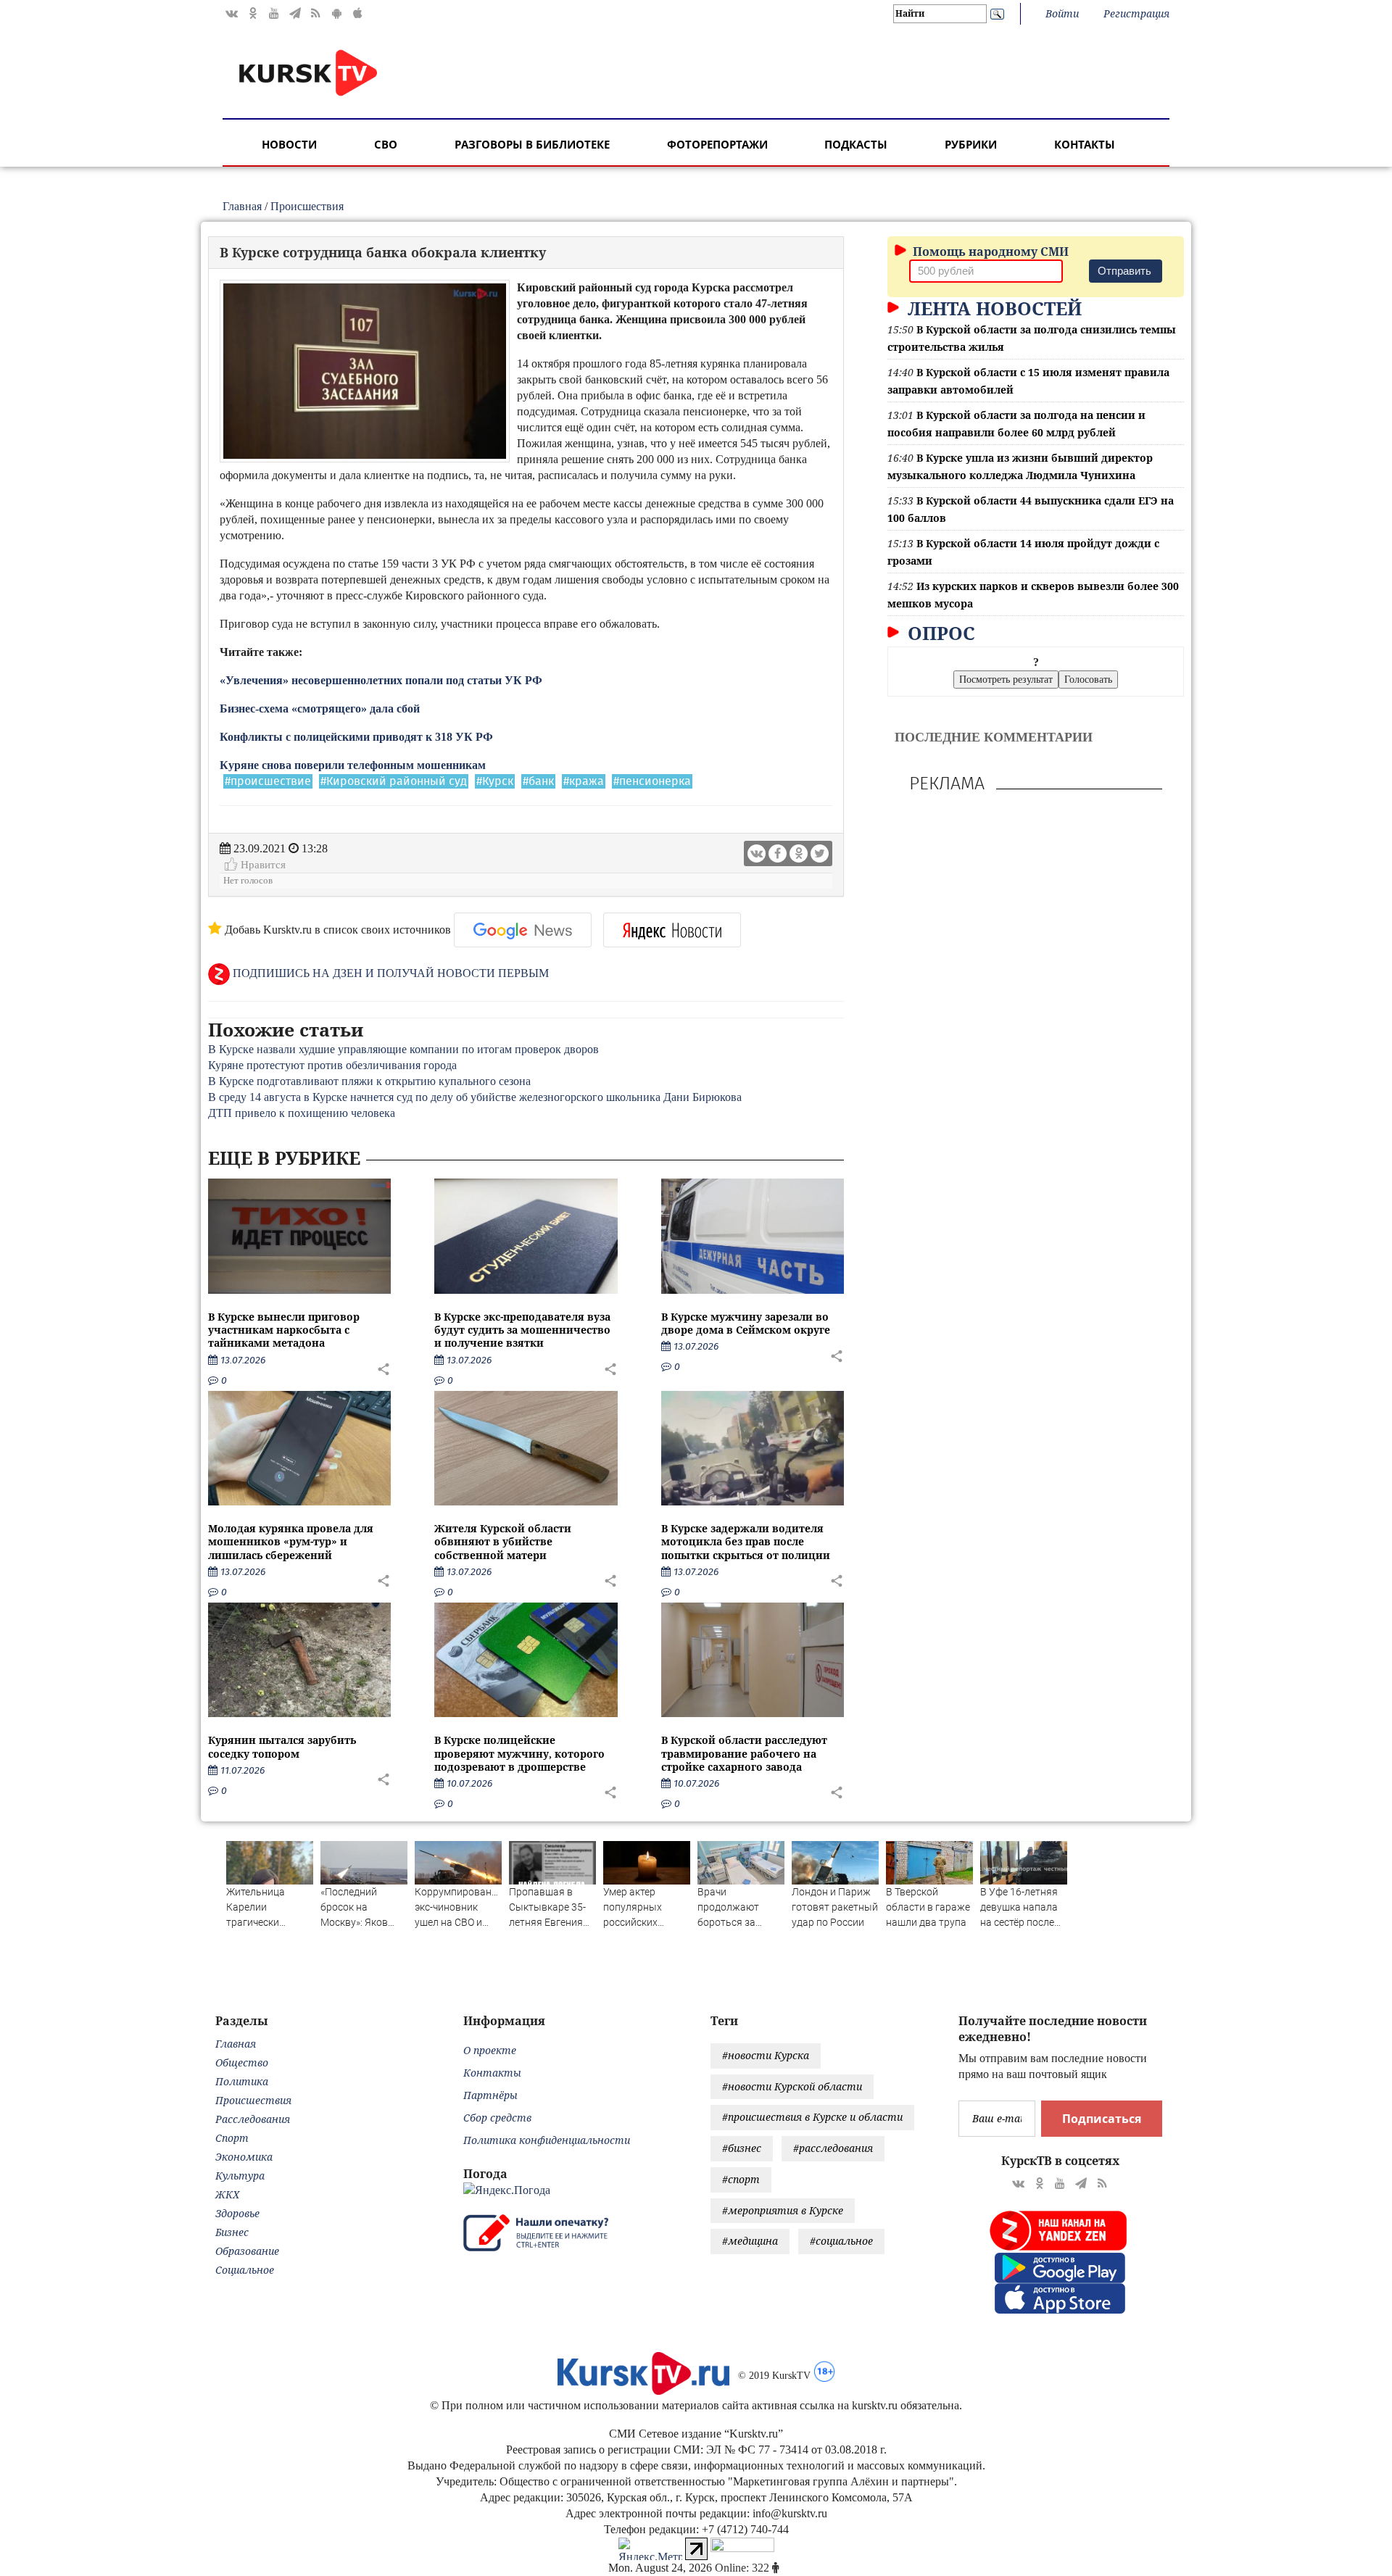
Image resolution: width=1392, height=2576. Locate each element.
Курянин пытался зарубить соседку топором (282, 1746)
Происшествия (307, 206)
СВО (386, 144)
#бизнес (742, 2148)
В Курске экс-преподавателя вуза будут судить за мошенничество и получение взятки (522, 1330)
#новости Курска (766, 2055)
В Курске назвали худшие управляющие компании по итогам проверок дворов (403, 1049)
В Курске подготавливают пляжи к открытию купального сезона (369, 1081)
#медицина (750, 2241)
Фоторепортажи (717, 144)
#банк (538, 781)
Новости (289, 144)
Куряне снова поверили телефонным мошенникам (353, 765)
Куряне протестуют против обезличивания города (332, 1065)
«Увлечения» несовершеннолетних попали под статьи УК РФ (381, 680)
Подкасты (856, 144)
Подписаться (1102, 2119)
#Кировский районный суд (394, 781)
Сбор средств (497, 2118)
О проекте (490, 2050)
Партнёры (490, 2095)
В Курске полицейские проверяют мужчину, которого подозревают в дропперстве (519, 1753)
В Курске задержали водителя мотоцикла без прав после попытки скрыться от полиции (746, 1541)
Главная (242, 206)
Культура (240, 2176)
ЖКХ (227, 2194)
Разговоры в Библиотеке (532, 144)
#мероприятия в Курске (783, 2210)
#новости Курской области (792, 2086)
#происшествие (268, 781)
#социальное (841, 2241)
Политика (242, 2081)
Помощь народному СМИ (989, 252)
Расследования (253, 2119)
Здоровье (237, 2213)
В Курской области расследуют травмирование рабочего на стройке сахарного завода (744, 1753)
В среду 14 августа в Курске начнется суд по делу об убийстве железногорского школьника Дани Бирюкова (475, 1097)
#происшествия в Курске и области (812, 2117)
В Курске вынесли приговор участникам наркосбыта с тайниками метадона (284, 1330)
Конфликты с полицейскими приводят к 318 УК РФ (356, 737)
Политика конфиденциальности (547, 2140)
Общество (242, 2062)
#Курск (495, 781)
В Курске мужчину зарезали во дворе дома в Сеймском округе (746, 1323)
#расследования (833, 2148)
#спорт (741, 2179)
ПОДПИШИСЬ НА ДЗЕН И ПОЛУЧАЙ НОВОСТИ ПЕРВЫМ (389, 973)
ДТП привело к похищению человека (302, 1113)
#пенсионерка (652, 781)
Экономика (244, 2157)
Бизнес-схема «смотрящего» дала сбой (320, 709)
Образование (247, 2251)
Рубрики (971, 144)
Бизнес (232, 2232)
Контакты (1085, 144)
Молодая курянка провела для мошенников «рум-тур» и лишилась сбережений (291, 1541)
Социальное (245, 2270)
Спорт (232, 2138)
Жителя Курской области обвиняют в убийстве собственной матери (503, 1541)
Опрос (939, 633)
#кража (584, 781)
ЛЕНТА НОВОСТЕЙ (992, 308)
